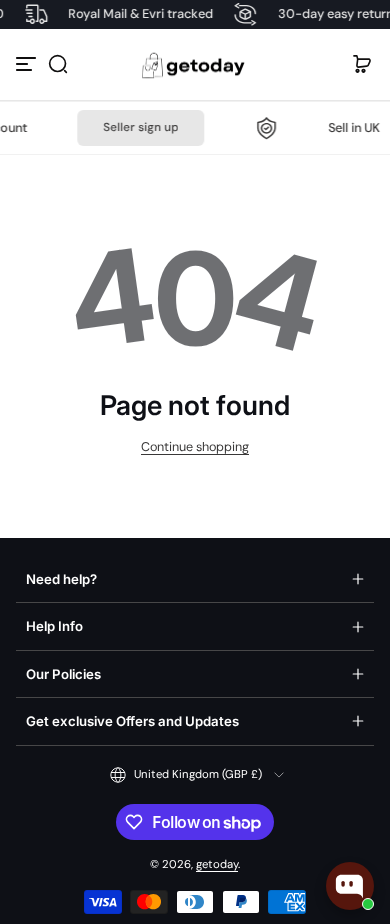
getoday (217, 864)
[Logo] (195, 65)
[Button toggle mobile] (28, 64)
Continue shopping (195, 447)
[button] (58, 64)
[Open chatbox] (350, 886)
